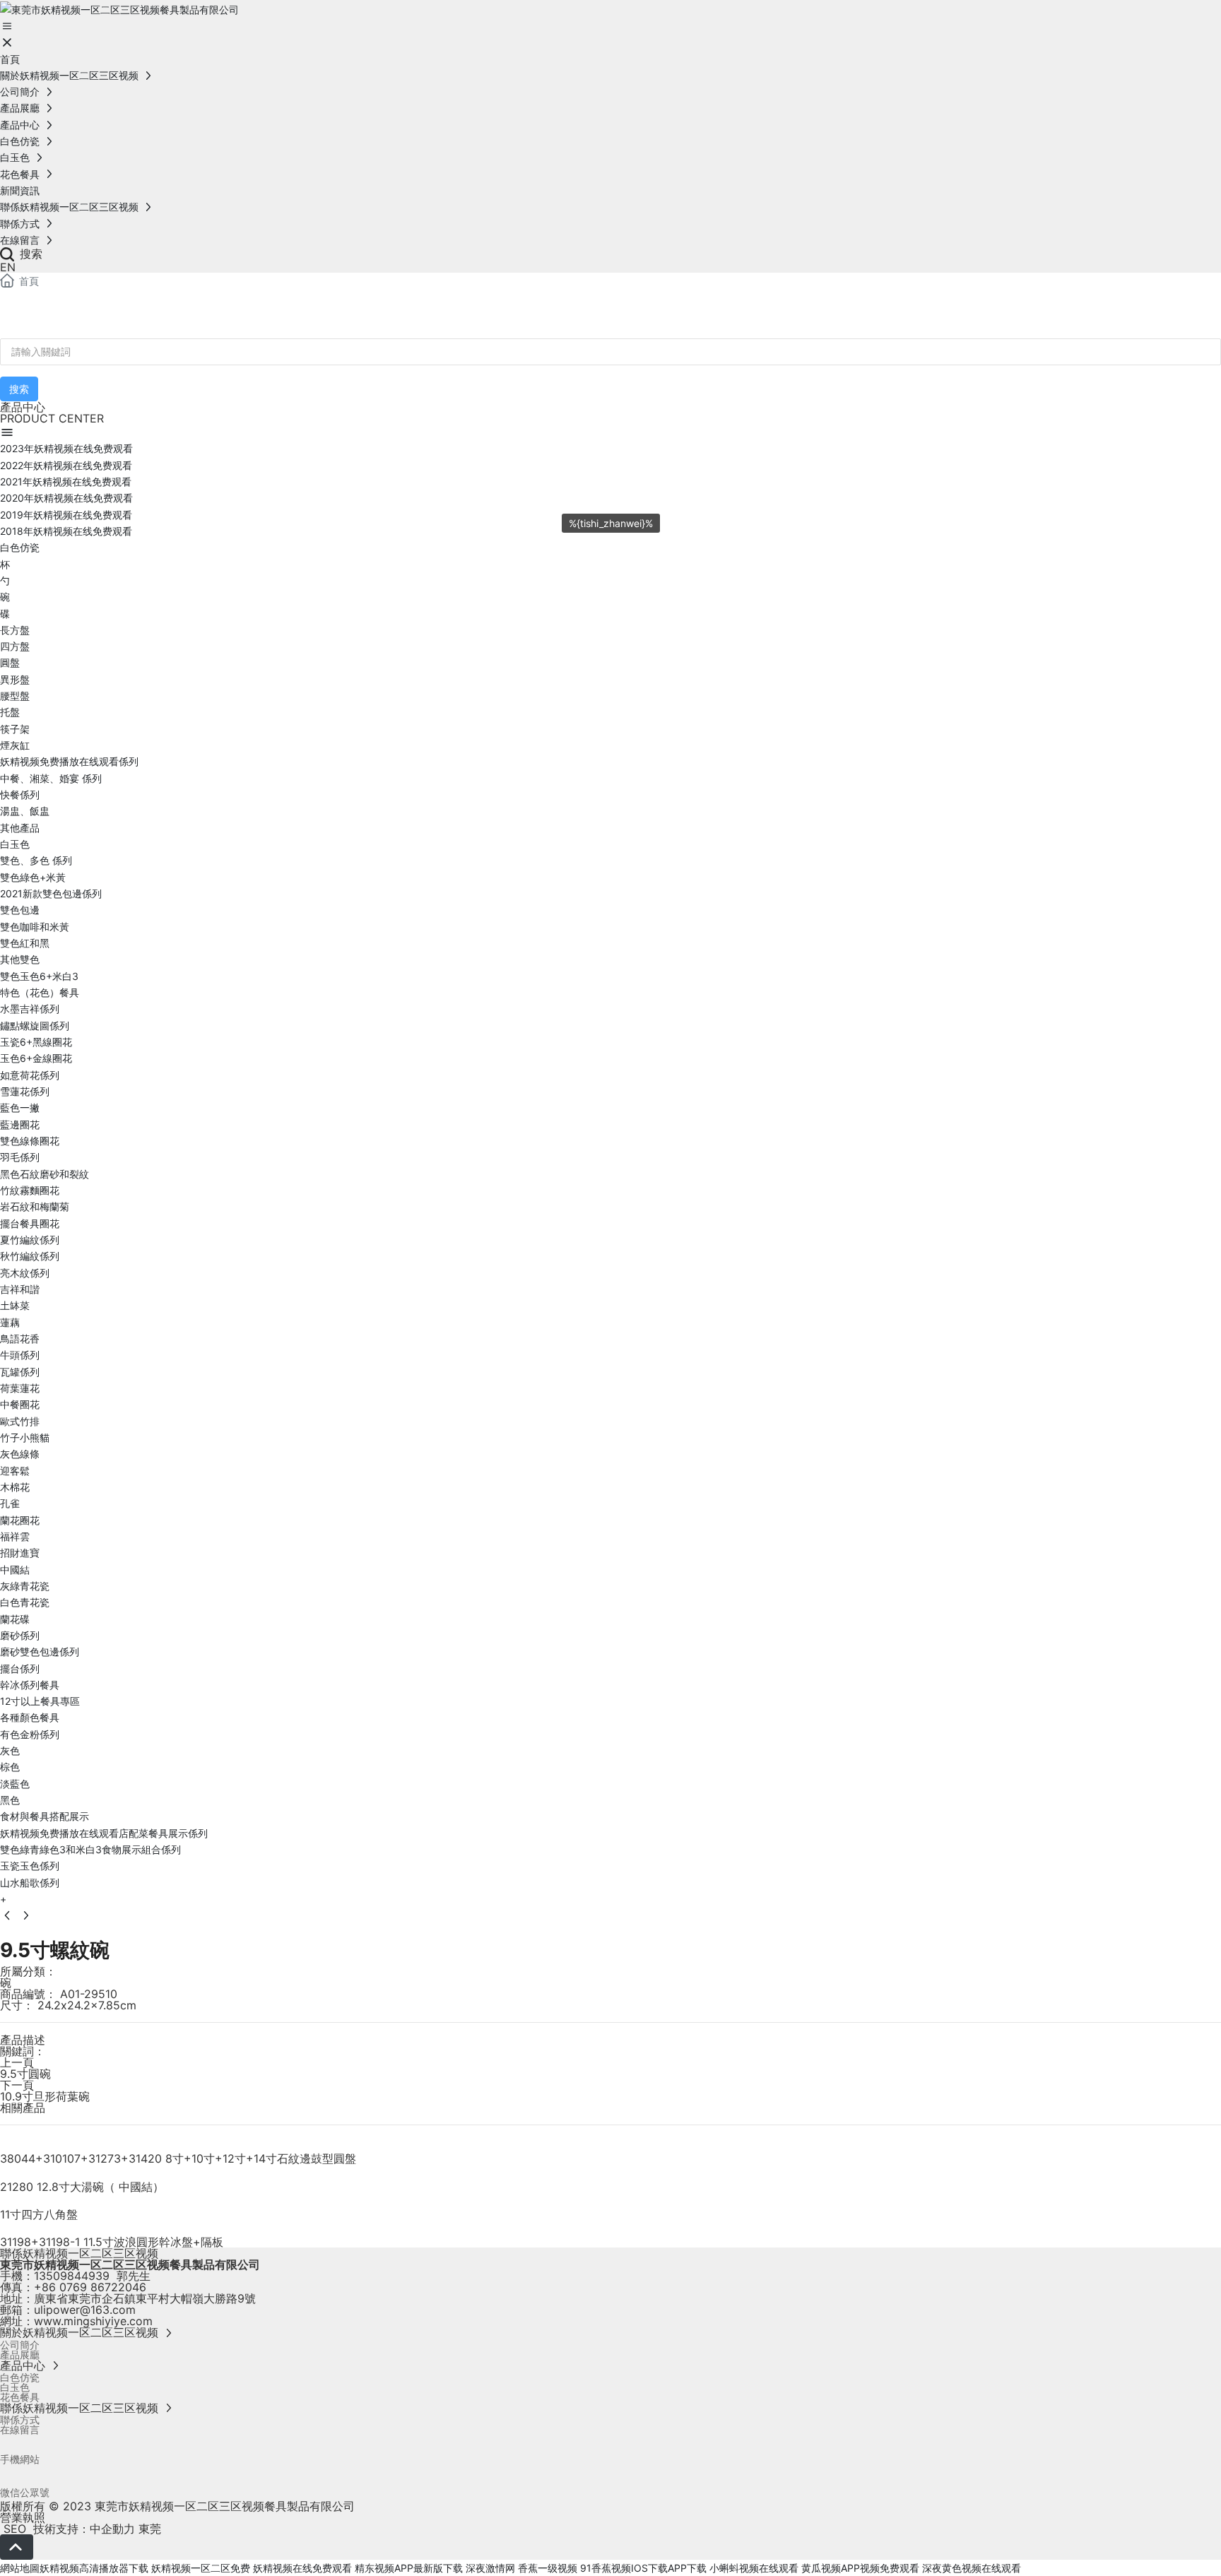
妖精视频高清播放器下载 (94, 2568)
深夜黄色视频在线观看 (972, 2568)
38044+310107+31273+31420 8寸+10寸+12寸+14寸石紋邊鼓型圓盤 (178, 2158)
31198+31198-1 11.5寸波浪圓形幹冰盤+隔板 (112, 2242)
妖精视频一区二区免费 (201, 2568)
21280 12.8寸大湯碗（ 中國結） (82, 2187)
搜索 (29, 254)
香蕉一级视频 (548, 2568)
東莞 (150, 2529)
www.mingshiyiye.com (93, 2321)
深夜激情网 (490, 2568)
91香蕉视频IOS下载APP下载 (643, 2568)
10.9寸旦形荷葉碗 (45, 2096)
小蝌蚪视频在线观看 (754, 2568)
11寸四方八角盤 (39, 2214)
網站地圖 (20, 2568)
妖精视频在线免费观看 (302, 2568)
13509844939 (72, 2276)
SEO (13, 2529)
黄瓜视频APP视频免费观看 (860, 2568)
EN (8, 267)
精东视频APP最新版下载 (409, 2568)
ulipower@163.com (85, 2310)
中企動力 (112, 2529)
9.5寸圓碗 (25, 2074)
